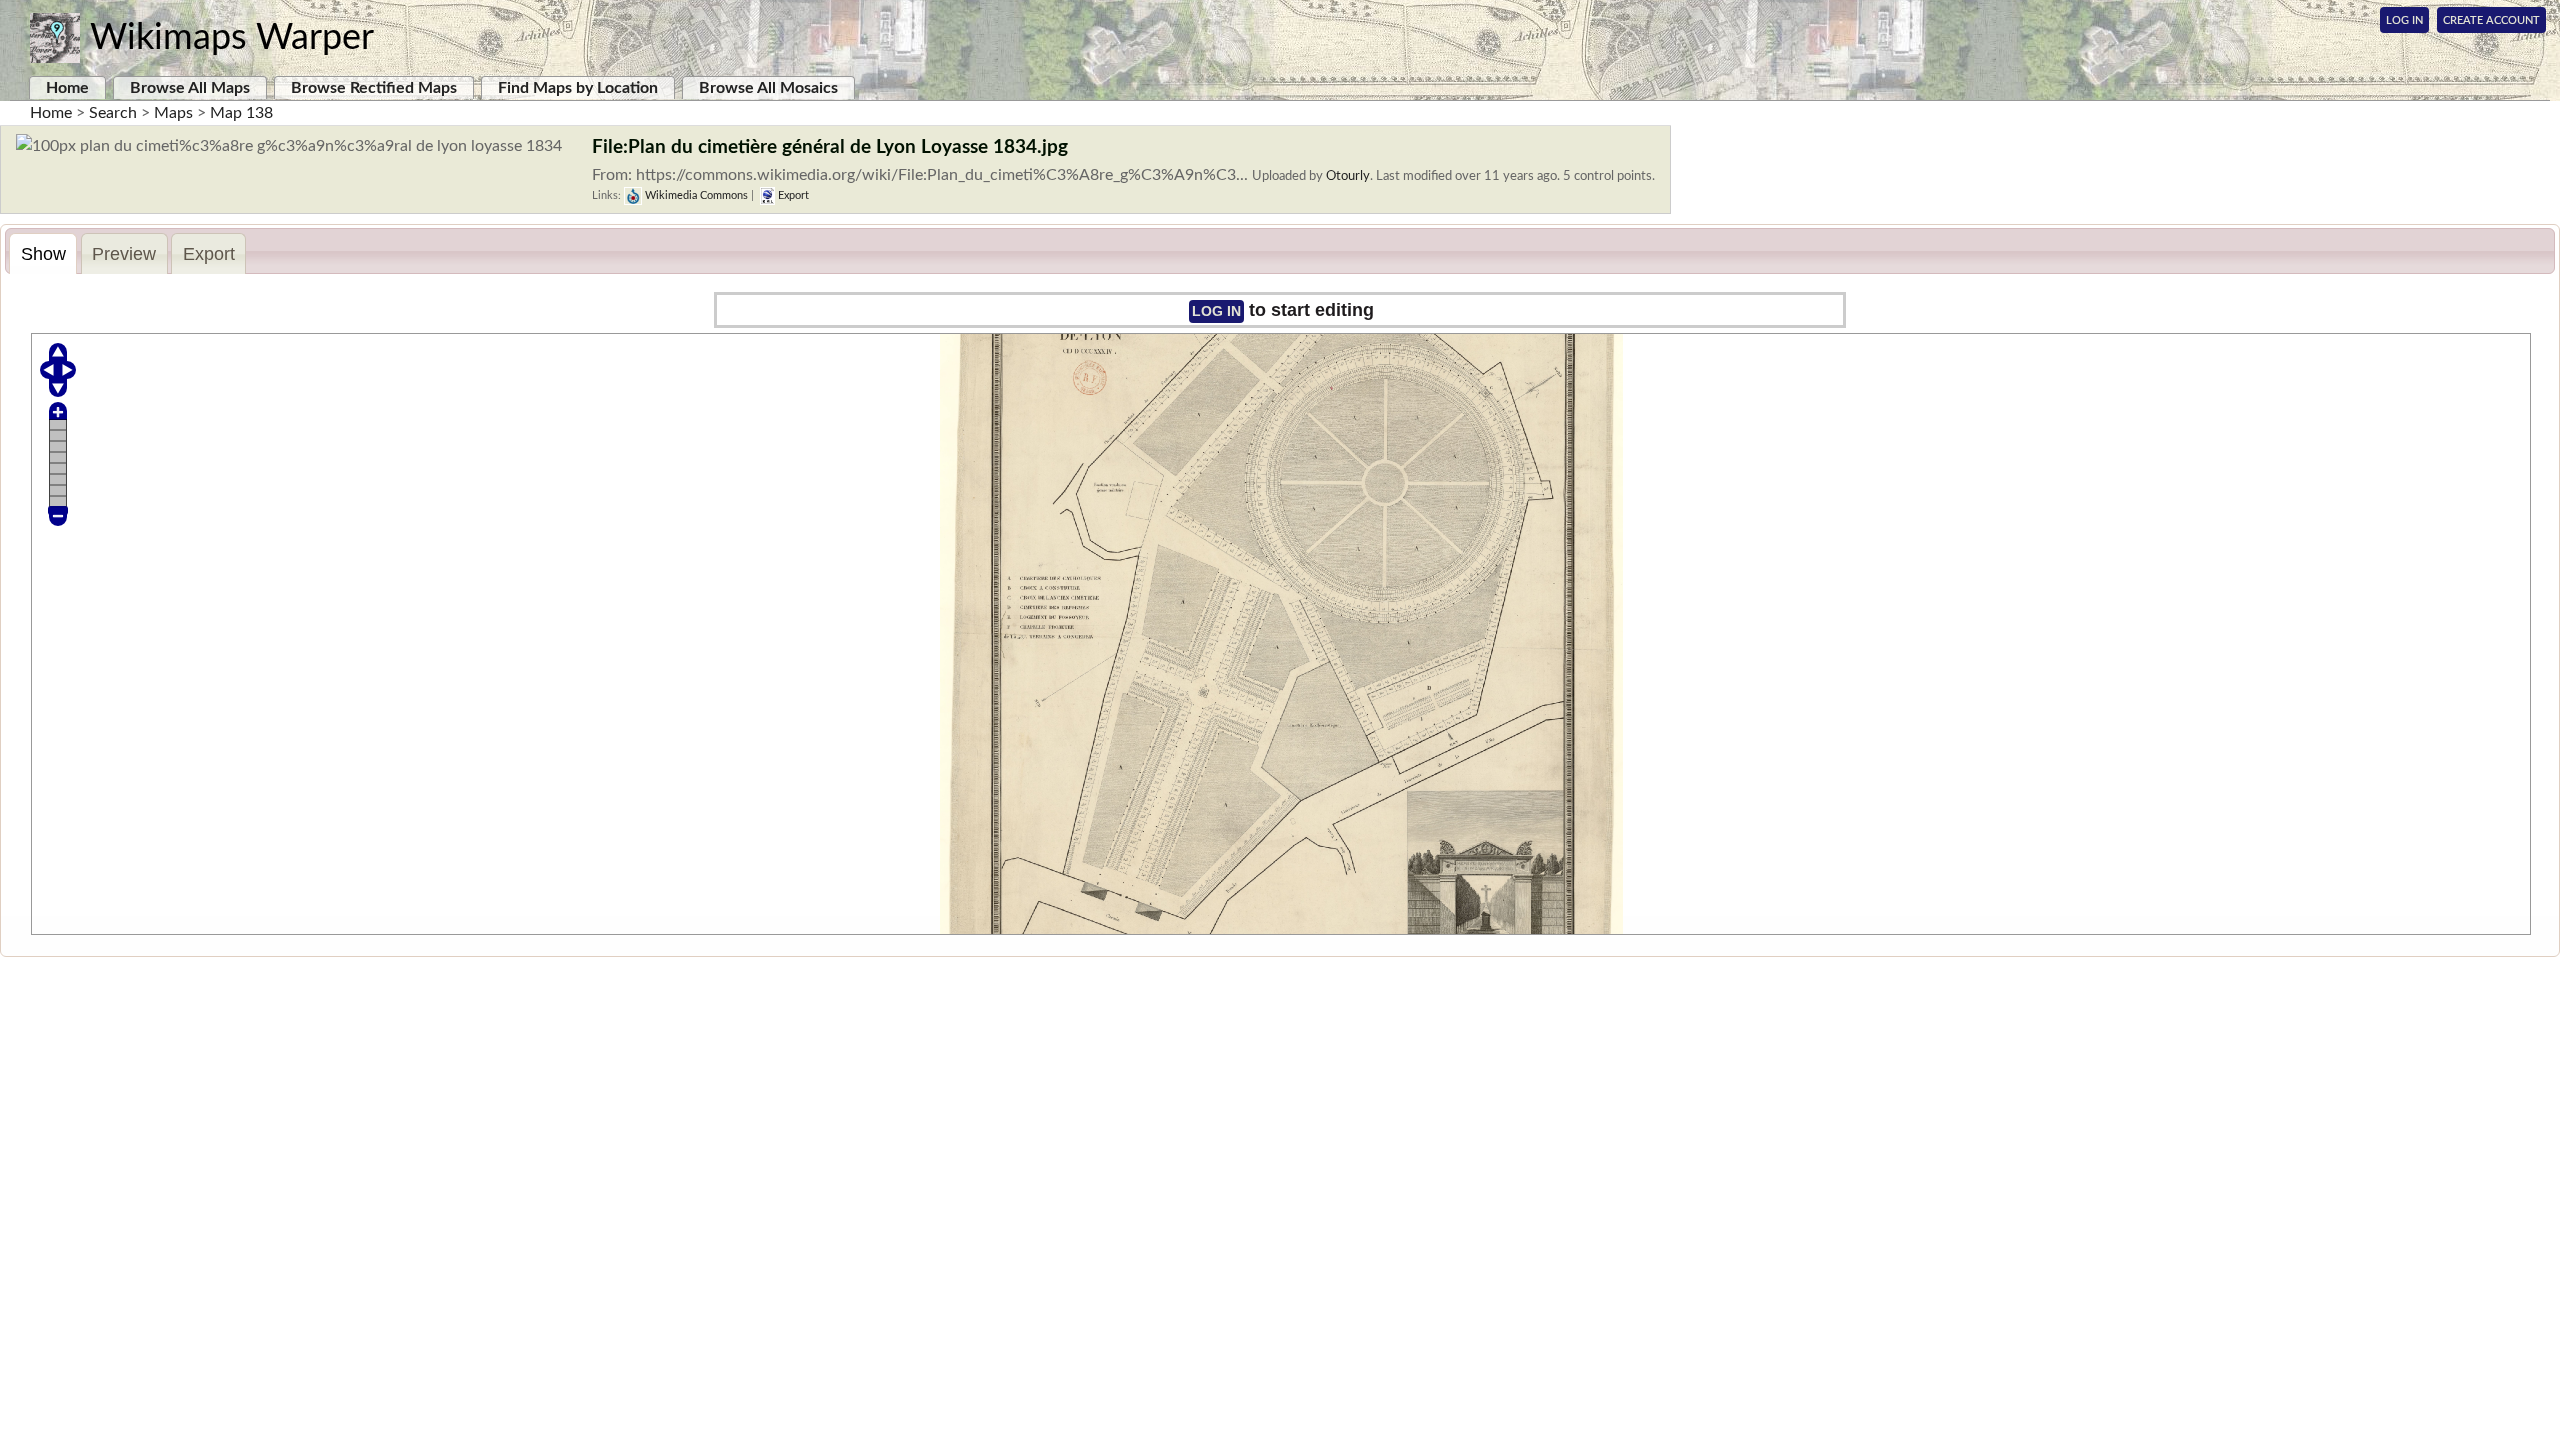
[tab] (43, 253)
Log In (2404, 20)
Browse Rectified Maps (374, 88)
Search (113, 113)
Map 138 (241, 113)
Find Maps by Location (578, 88)
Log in (1216, 311)
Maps (173, 113)
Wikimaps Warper (232, 38)
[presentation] (43, 254)
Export (792, 195)
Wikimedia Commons (695, 195)
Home (67, 88)
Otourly (1348, 176)
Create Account (2491, 20)
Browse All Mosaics (768, 88)
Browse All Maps (190, 88)
